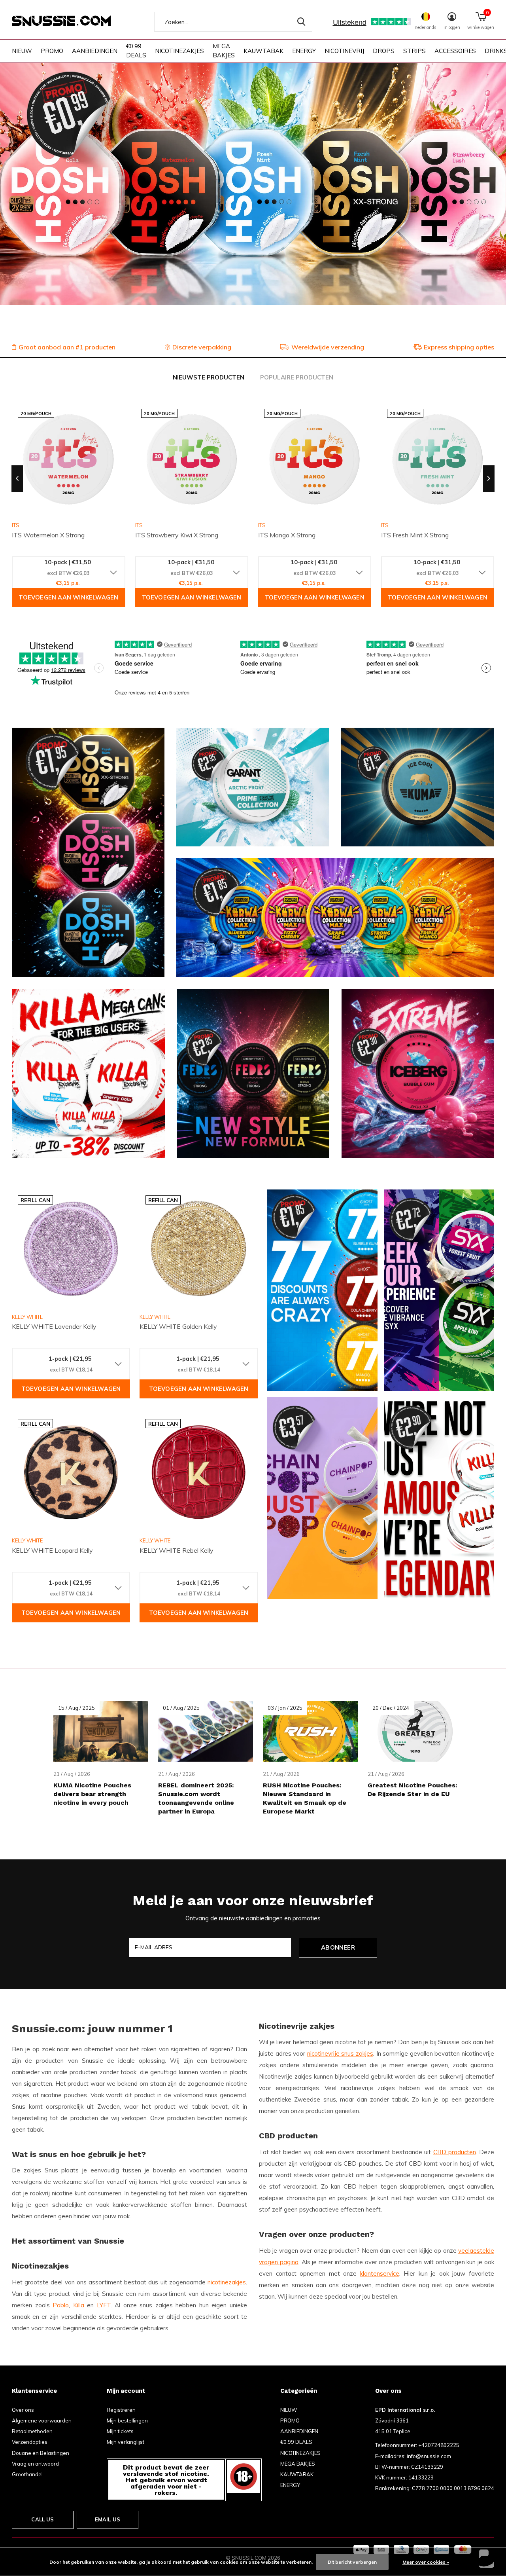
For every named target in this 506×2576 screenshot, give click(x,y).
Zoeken (301, 22)
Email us (108, 2519)
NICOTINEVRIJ (344, 51)
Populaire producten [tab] (297, 377)
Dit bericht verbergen (352, 2562)
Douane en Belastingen (41, 2453)
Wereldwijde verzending (328, 347)
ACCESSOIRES (455, 51)
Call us (42, 2519)
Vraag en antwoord (35, 2464)
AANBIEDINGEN (95, 51)
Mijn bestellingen (127, 2420)
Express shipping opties (459, 347)
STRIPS (414, 51)
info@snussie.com (429, 2456)
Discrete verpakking (202, 347)
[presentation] (17, 479)
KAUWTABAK (263, 51)
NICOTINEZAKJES (179, 51)
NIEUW (22, 51)
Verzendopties (30, 2442)
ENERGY (304, 51)
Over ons (23, 2410)
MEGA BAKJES (224, 51)
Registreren (121, 2410)
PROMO (52, 51)
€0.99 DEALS (136, 51)
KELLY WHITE (27, 1317)
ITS (139, 525)
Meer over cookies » (426, 2562)
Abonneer (338, 1947)
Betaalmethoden (32, 2431)
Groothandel (27, 2474)
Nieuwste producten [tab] (209, 377)
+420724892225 (439, 2445)
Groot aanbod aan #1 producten (67, 347)
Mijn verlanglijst (126, 2442)
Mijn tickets (120, 2431)
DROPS (384, 51)
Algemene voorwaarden (42, 2420)
